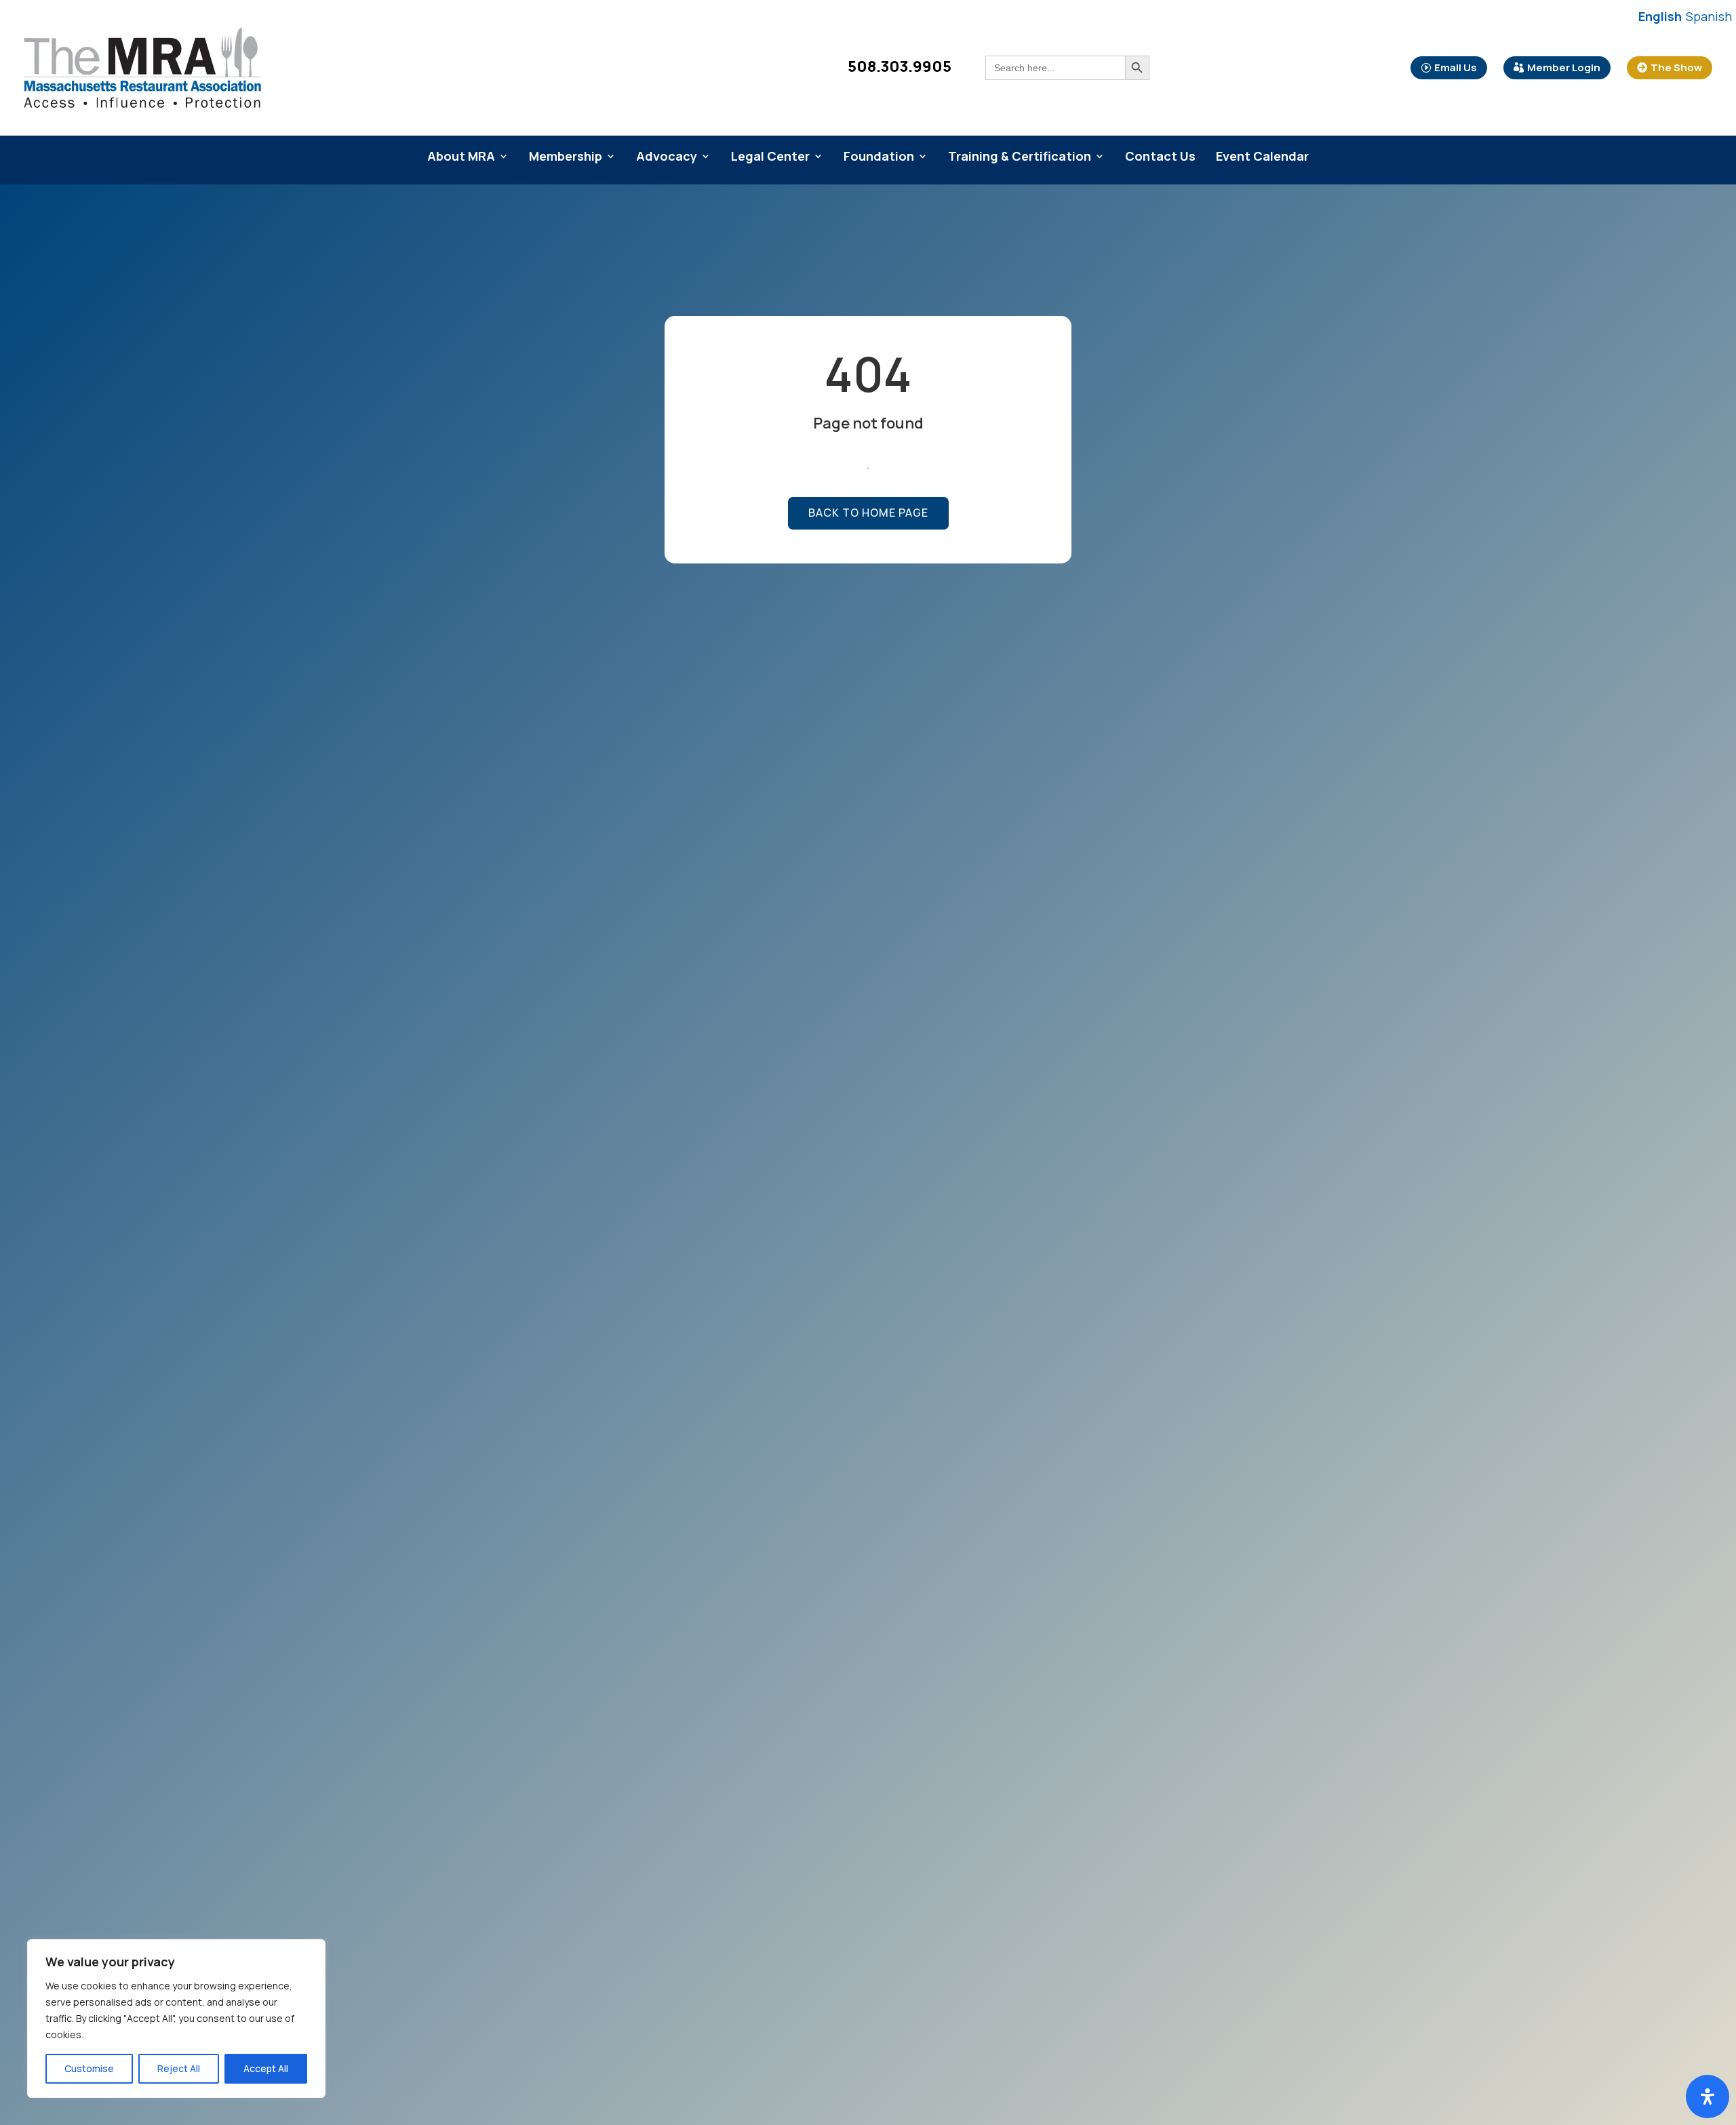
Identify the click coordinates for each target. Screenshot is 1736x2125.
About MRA (461, 158)
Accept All (266, 2068)
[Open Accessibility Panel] (1708, 2097)
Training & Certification (1020, 158)
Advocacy (667, 158)
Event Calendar (1262, 158)
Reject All (179, 2068)
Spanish (1709, 16)
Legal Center (770, 158)
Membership (566, 158)
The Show (1676, 67)
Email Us (1456, 67)
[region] (176, 2019)
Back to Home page (868, 513)
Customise (89, 2068)
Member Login (1564, 67)
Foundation (879, 158)
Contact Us (1160, 158)
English (1660, 16)
